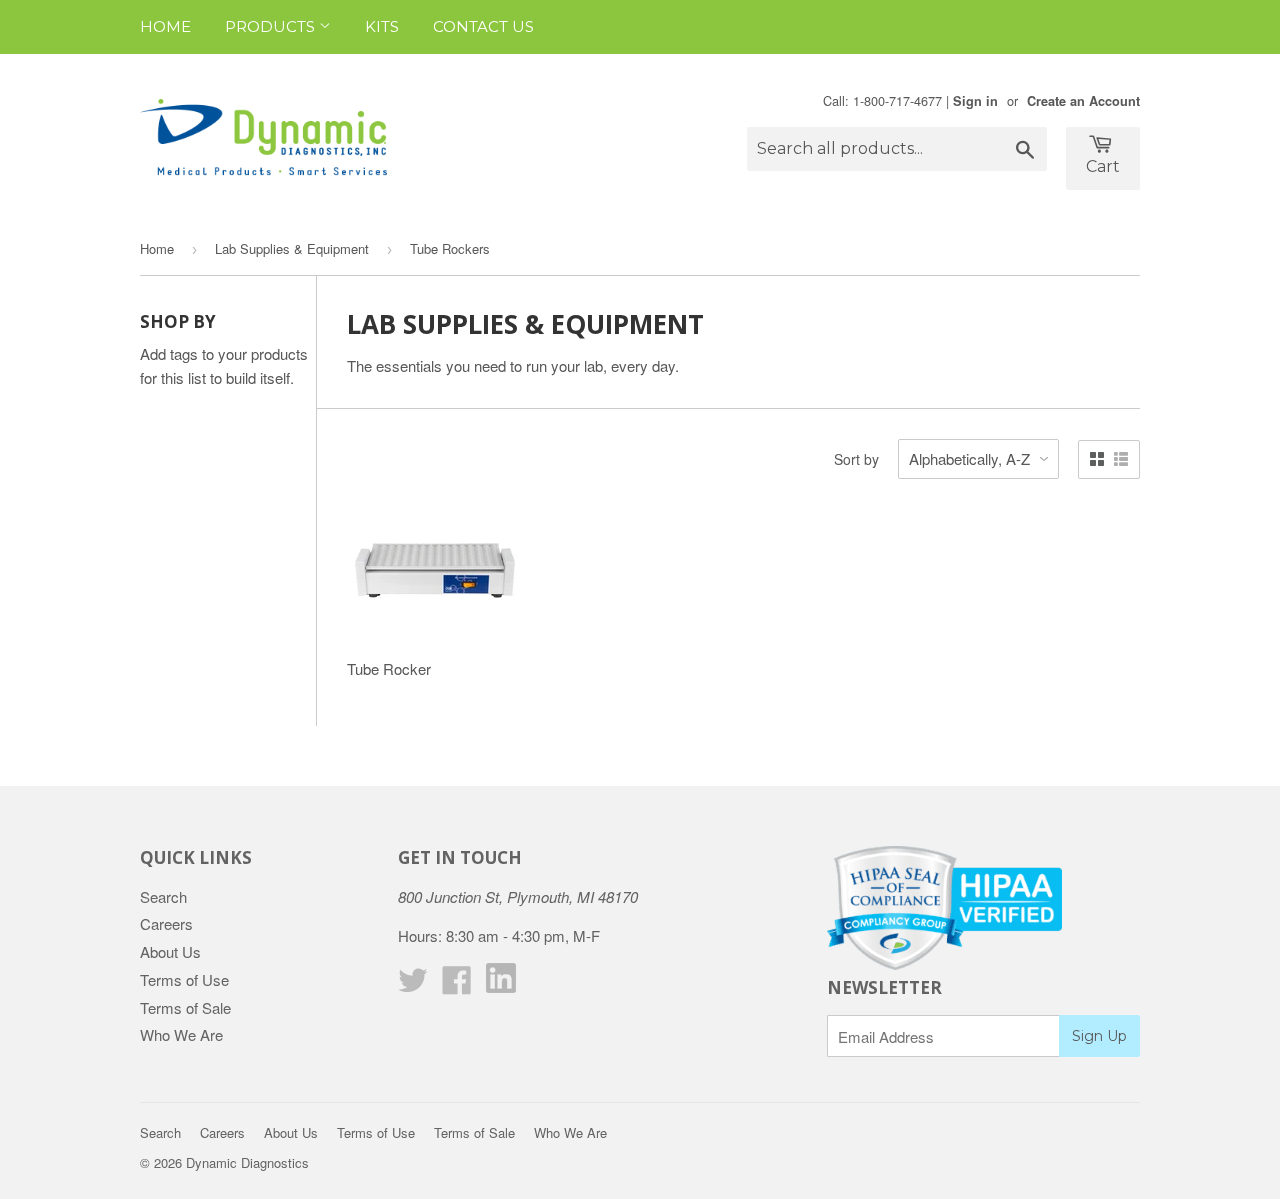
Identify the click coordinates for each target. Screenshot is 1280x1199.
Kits (382, 26)
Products (272, 26)
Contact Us (483, 26)
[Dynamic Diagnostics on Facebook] (457, 985)
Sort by (856, 459)
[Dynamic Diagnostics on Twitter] (413, 985)
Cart (1103, 166)
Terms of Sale (185, 1007)
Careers (166, 923)
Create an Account (1083, 101)
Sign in (975, 101)
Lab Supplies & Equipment (292, 248)
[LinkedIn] (501, 986)
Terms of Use (184, 979)
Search (163, 896)
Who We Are (181, 1034)
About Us (170, 951)
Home (165, 26)
